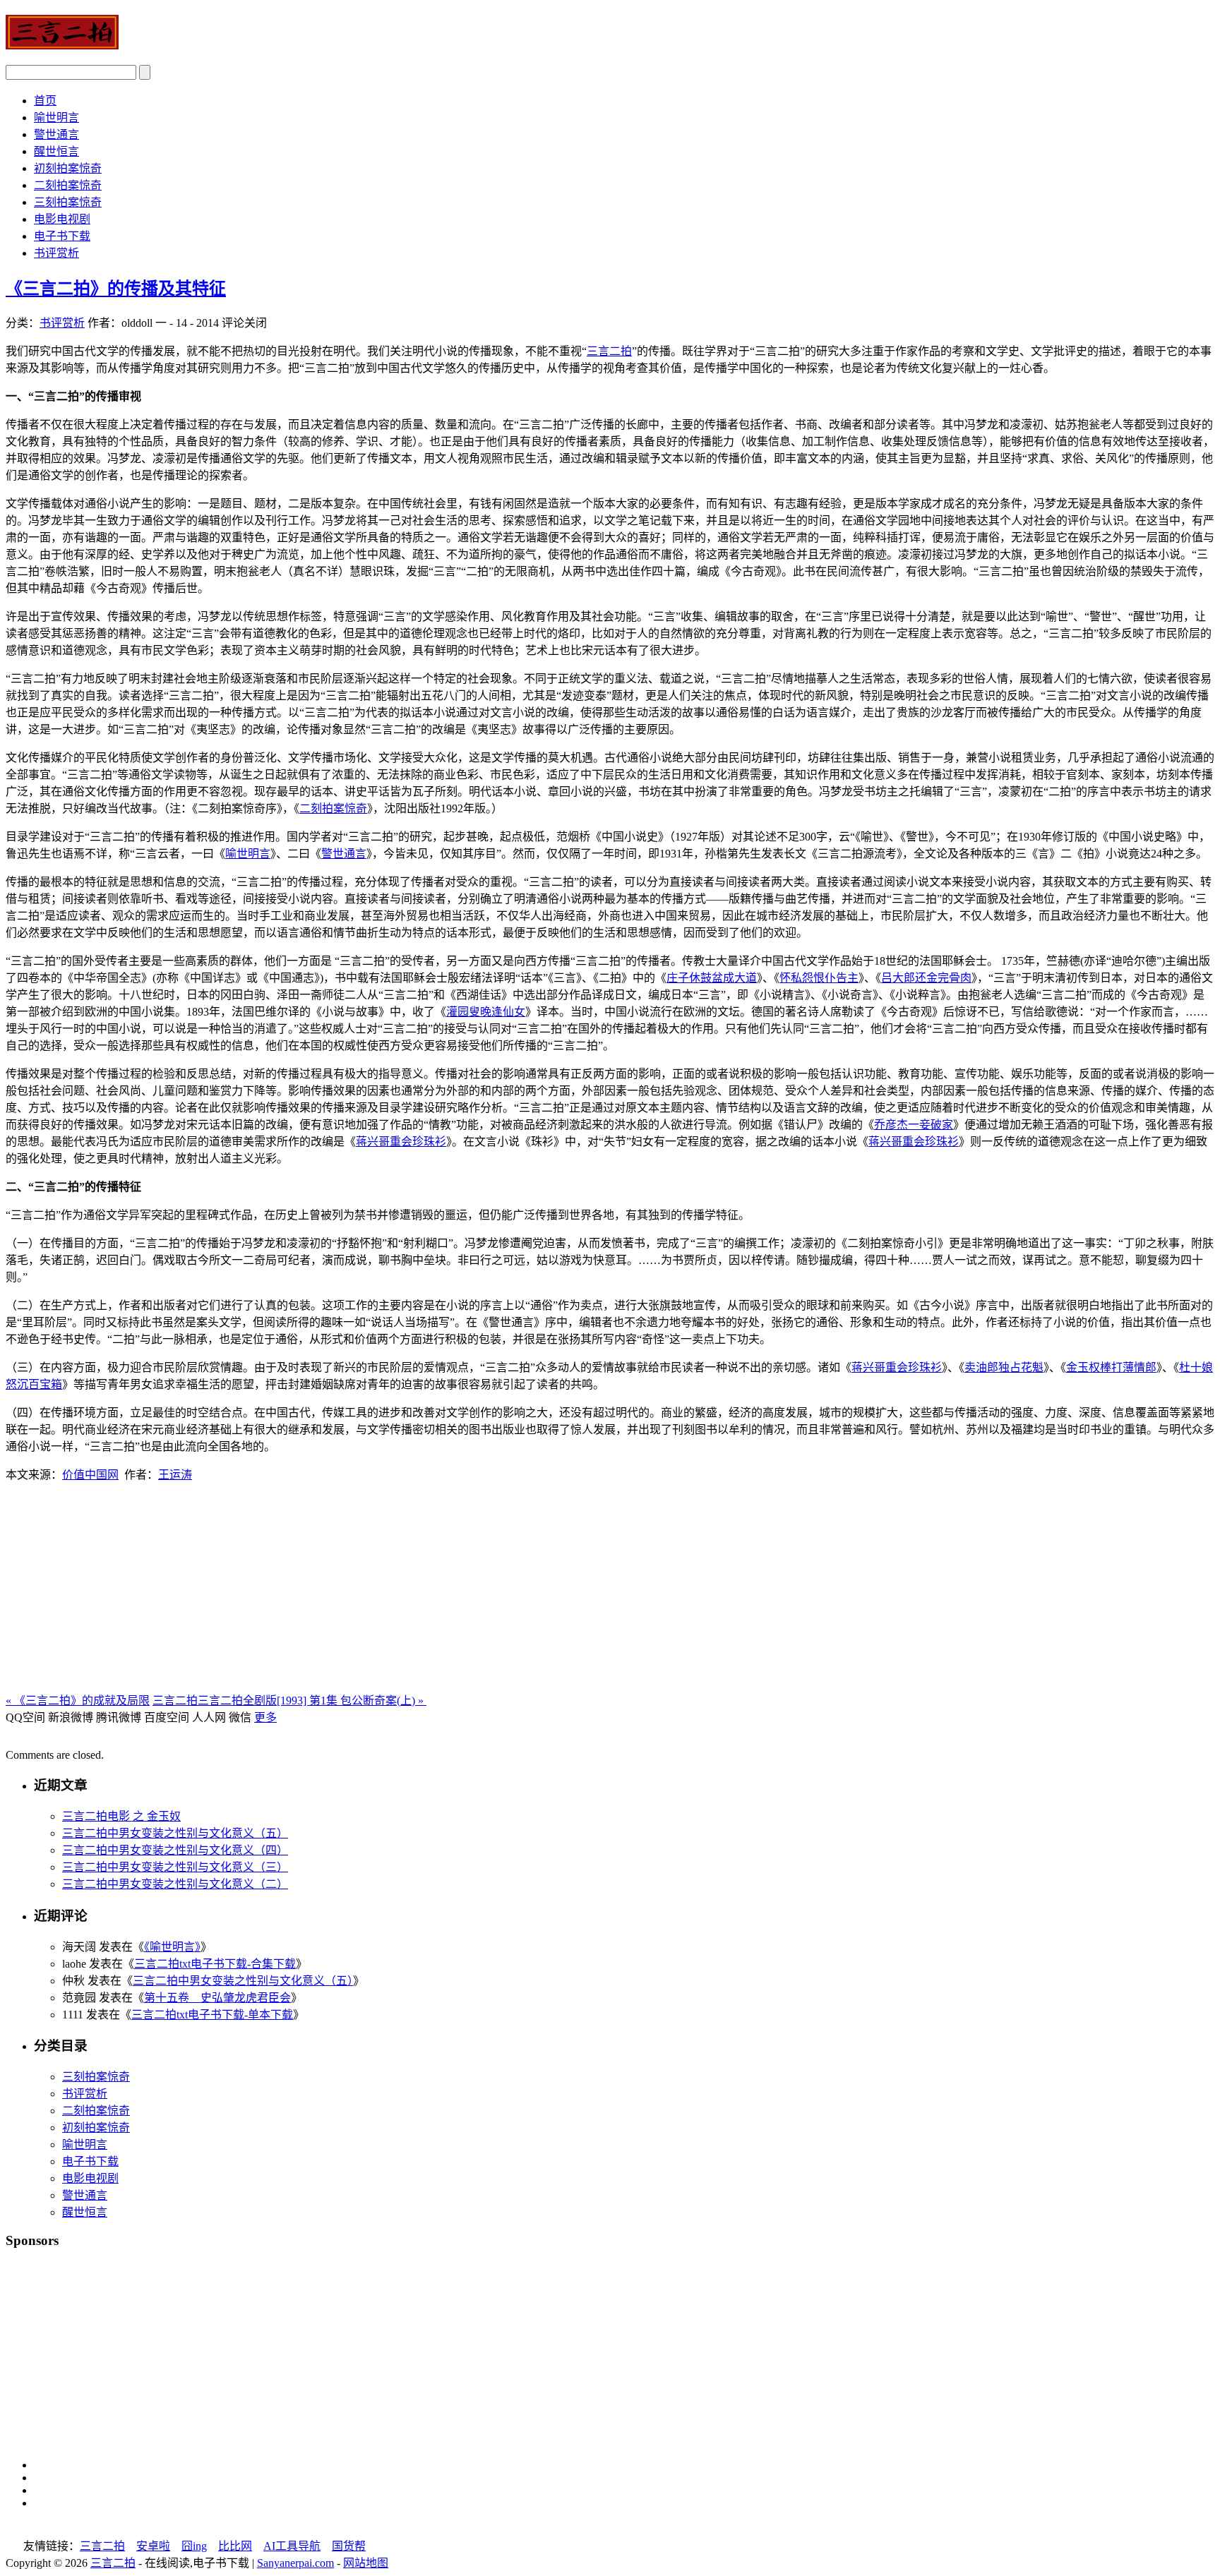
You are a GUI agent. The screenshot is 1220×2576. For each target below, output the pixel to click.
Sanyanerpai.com (295, 2563)
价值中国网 (90, 1475)
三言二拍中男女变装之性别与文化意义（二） (175, 1884)
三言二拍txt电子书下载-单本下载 (212, 2015)
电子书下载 (62, 236)
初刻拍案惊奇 (68, 168)
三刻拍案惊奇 (68, 202)
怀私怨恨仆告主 (819, 978)
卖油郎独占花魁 (1004, 1367)
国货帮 (349, 2546)
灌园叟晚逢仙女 (486, 1012)
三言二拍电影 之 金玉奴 (121, 1816)
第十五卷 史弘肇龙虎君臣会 (217, 1998)
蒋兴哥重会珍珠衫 (401, 1142)
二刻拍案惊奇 (68, 185)
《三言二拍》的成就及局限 (78, 1701)
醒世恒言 (56, 151)
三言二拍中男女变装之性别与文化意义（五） (175, 1833)
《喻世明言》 (172, 1947)
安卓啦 (153, 2546)
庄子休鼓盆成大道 (712, 978)
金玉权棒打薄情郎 (1111, 1367)
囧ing (194, 2546)
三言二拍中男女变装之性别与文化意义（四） (175, 1850)
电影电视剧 (62, 219)
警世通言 (56, 134)
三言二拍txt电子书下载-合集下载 (215, 1964)
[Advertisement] (610, 1592)
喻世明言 (56, 118)
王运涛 (175, 1475)
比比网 (235, 2546)
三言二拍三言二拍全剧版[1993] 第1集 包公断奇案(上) (289, 1701)
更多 (265, 1717)
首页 (45, 101)
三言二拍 (609, 351)
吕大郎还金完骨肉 (926, 978)
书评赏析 (56, 253)
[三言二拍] (62, 42)
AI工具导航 (292, 2546)
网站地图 (366, 2563)
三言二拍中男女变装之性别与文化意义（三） (175, 1867)
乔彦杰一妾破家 (914, 1125)
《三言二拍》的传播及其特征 (116, 289)
